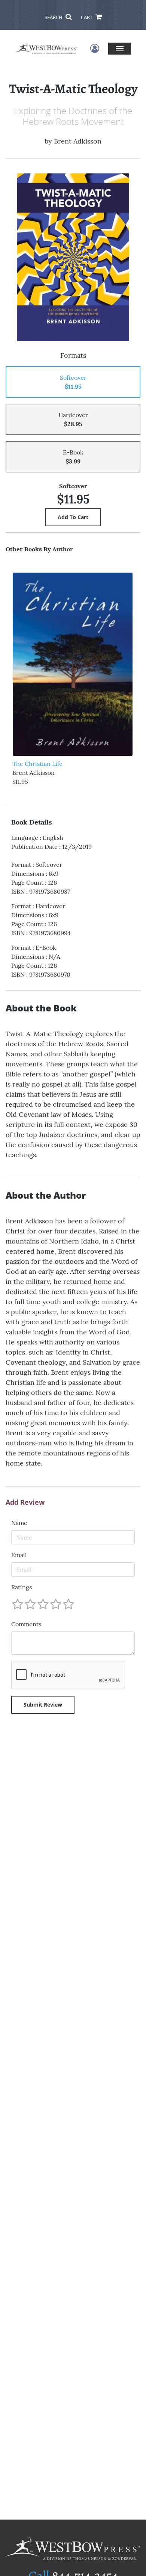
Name (19, 1523)
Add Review (25, 1503)
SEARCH (54, 17)
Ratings (22, 1587)
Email (19, 1555)
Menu (120, 48)
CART (87, 17)
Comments (26, 1624)
